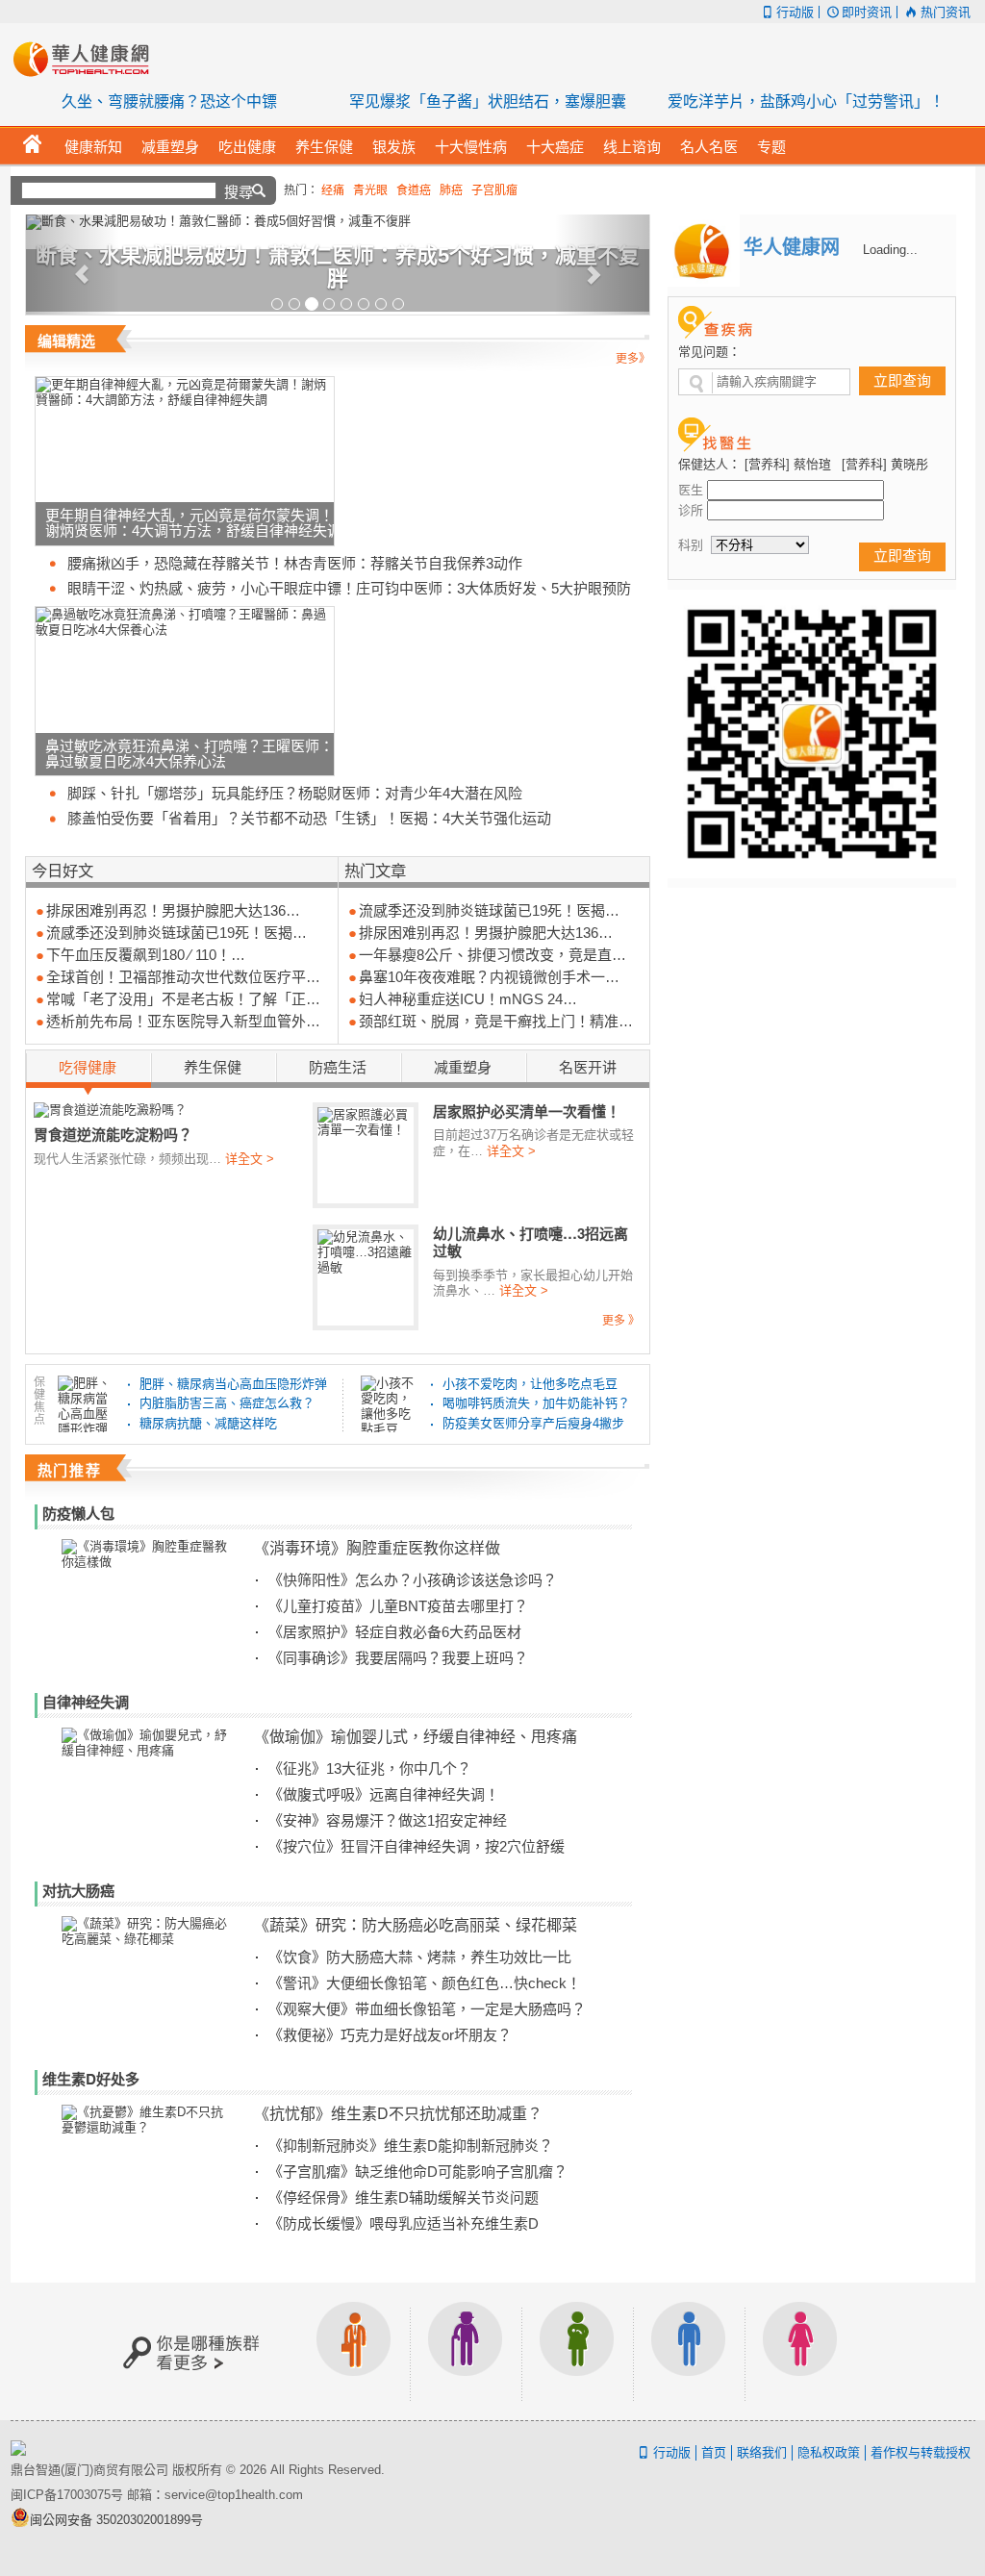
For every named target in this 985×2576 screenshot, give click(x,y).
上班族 (354, 2351)
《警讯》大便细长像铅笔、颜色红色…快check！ (425, 1983)
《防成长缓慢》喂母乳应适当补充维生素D (404, 2223)
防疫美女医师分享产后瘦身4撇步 (533, 1423)
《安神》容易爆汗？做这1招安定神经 (388, 1820)
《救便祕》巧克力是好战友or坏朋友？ (390, 2035)
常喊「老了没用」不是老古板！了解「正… (183, 999)
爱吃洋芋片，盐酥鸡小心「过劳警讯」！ (806, 101)
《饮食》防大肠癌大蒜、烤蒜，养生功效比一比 (420, 1957)
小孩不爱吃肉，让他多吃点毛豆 (530, 1384)
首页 (714, 2452)
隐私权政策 (829, 2452)
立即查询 (902, 380)
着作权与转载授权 (921, 2452)
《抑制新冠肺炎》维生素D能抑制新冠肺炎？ (411, 2146)
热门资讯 (945, 12)
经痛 (333, 190)
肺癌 (451, 190)
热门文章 (375, 870)
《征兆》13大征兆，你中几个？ (370, 1768)
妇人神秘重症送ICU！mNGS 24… (468, 999)
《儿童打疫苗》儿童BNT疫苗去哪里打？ (398, 1606)
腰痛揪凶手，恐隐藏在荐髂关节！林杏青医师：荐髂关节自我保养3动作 (295, 563)
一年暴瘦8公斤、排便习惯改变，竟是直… (492, 955)
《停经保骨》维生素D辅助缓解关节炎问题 (404, 2197)
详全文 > (250, 1159)
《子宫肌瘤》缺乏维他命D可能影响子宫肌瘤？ (418, 2172)
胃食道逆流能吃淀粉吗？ (113, 1134)
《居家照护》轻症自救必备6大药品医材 (395, 1632)
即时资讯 (867, 12)
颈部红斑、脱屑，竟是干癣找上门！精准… (496, 1021)
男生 (689, 2351)
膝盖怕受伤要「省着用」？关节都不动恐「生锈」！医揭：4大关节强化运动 (309, 818)
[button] (73, 265)
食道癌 (414, 190)
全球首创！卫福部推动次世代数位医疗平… (183, 977)
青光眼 (370, 190)
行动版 (795, 12)
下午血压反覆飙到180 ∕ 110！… (146, 955)
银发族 (466, 2351)
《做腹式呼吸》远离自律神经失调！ (384, 1794)
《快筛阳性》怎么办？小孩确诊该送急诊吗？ (413, 1580)
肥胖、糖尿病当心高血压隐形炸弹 (233, 1384)
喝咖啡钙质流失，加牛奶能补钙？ (536, 1403)
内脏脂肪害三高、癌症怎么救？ (227, 1403)
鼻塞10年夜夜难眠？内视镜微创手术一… (489, 977)
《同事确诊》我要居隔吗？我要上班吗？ (398, 1658)
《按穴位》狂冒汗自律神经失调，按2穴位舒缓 (417, 1846)
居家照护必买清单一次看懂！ (527, 1111)
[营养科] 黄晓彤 (885, 464)
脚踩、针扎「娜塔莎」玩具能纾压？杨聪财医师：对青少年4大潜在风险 (295, 793)
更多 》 (621, 1321)
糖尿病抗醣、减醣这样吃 (208, 1423)
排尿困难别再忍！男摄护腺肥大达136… (173, 910)
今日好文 (63, 870)
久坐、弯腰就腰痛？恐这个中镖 (169, 101)
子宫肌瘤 (494, 190)
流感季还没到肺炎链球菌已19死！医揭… (177, 933)
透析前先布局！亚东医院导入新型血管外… (183, 1021)
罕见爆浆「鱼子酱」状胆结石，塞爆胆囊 (488, 101)
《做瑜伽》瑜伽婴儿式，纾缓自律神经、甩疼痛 (416, 1736)
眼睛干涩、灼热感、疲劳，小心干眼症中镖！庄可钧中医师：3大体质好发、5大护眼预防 (349, 588)
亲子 (577, 2351)
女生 (800, 2351)
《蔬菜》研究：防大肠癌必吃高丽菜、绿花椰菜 (416, 1924)
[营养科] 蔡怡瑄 (788, 464)
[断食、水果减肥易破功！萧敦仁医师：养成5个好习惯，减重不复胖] (338, 222)
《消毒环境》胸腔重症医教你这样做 (377, 1547)
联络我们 (762, 2452)
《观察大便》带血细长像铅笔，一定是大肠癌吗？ (427, 2009)
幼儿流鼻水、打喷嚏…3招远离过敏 (530, 1242)
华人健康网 (88, 59)
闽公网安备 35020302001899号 (116, 2520)
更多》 (633, 359)
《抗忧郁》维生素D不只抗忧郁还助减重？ (398, 2113)
